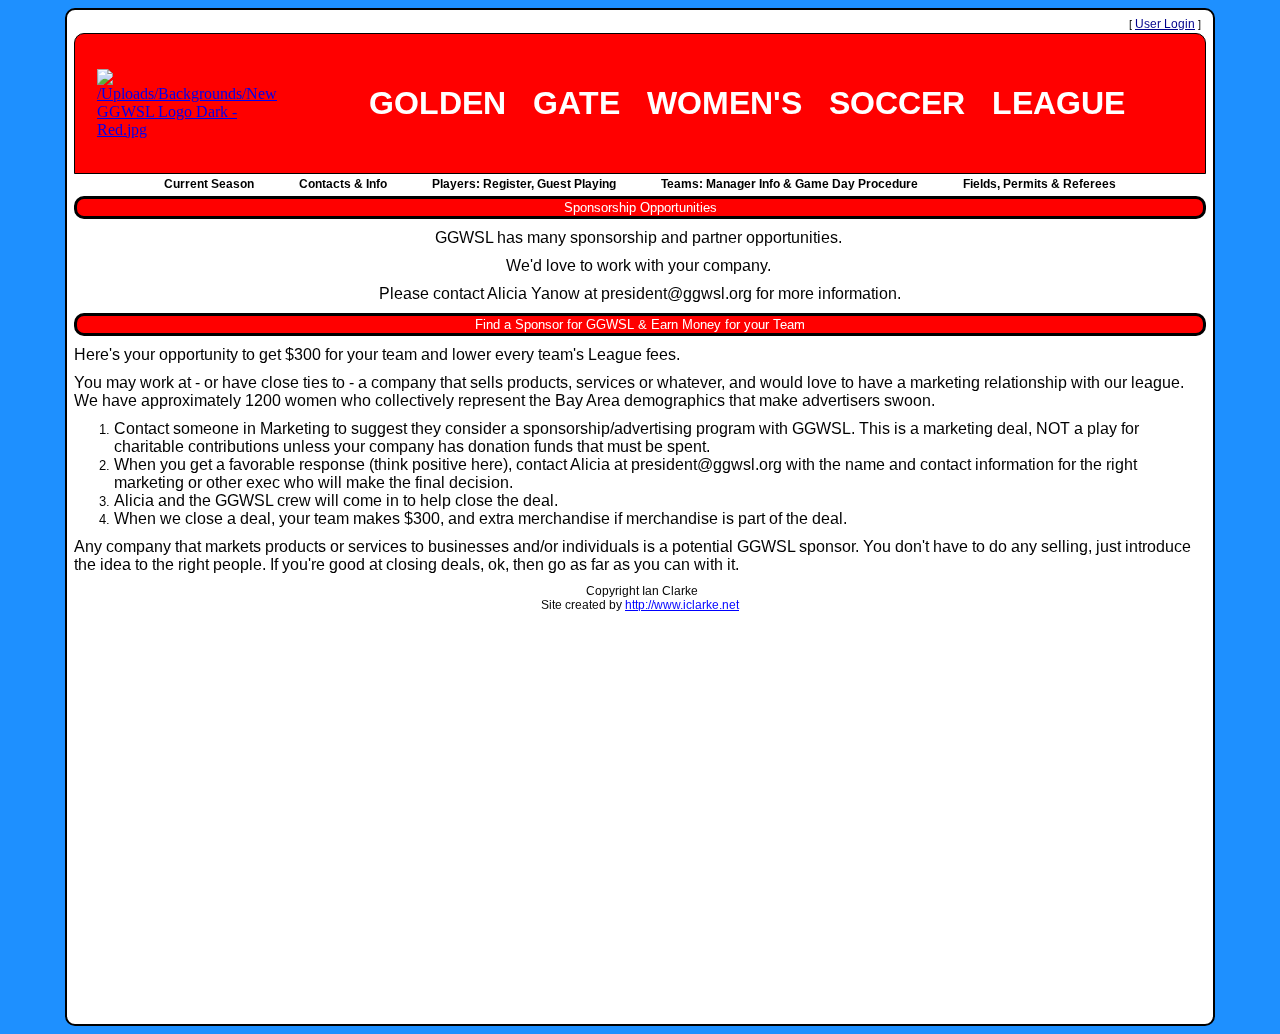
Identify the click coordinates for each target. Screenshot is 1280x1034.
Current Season (209, 184)
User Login (1165, 24)
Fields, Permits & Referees (1039, 184)
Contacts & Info (343, 184)
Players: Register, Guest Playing (524, 184)
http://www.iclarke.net (682, 605)
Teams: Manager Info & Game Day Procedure (789, 184)
